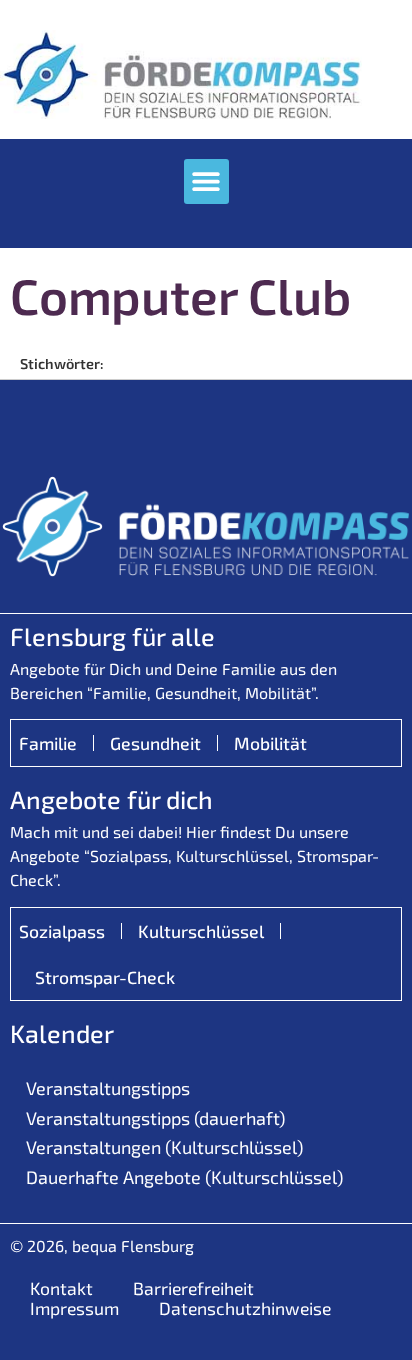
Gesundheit (155, 743)
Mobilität (270, 743)
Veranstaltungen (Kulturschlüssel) (164, 1147)
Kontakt (61, 1288)
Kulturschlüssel (201, 931)
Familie (48, 743)
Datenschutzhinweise (245, 1308)
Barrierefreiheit (193, 1288)
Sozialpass (62, 931)
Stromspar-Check (105, 977)
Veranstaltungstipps (108, 1088)
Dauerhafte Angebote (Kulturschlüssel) (184, 1177)
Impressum (74, 1308)
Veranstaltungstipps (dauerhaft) (155, 1118)
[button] (206, 181)
